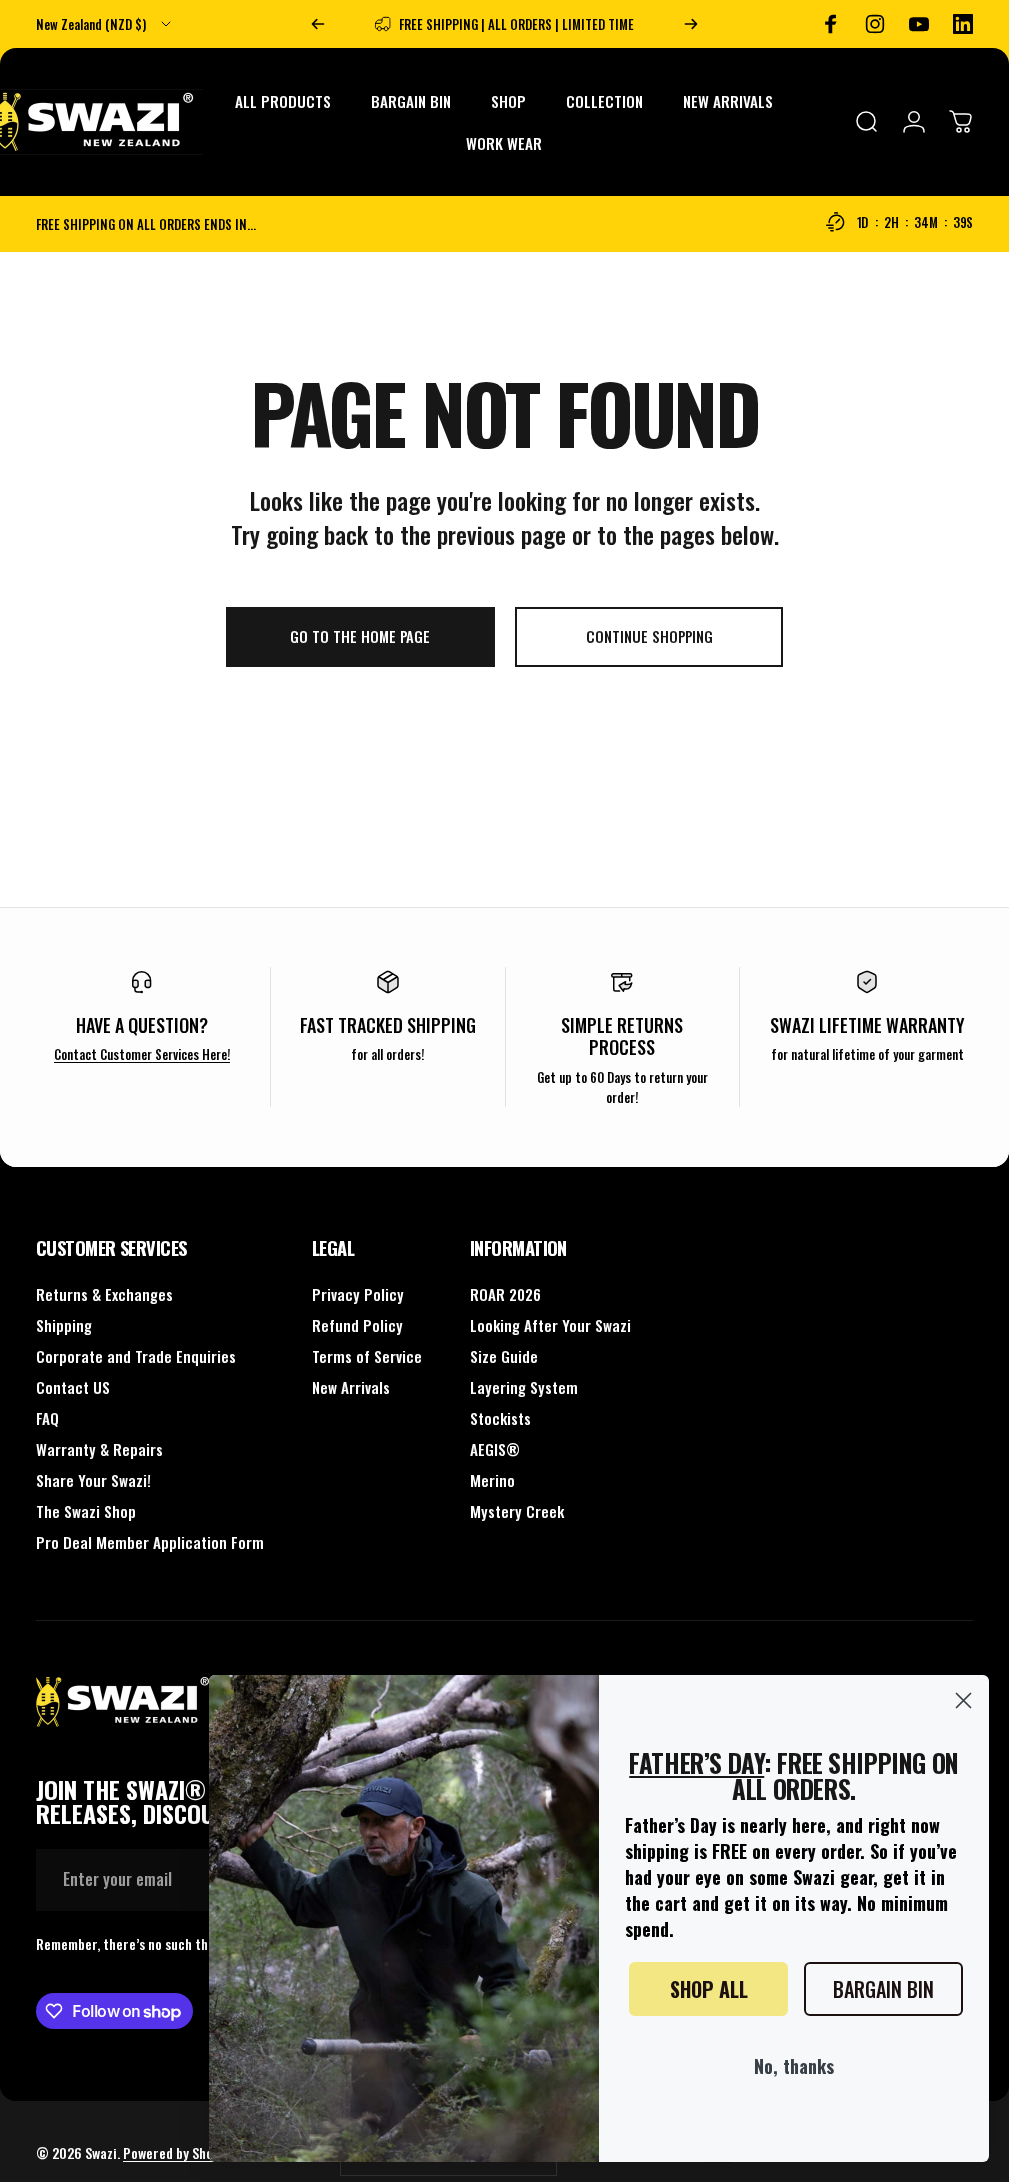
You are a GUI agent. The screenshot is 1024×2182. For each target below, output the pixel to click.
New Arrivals (351, 1387)
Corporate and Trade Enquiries (136, 1356)
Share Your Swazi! (93, 1480)
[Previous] (318, 24)
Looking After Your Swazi (550, 1325)
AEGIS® (495, 1449)
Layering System (524, 1387)
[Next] (691, 24)
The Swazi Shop (86, 1511)
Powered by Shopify (179, 2152)
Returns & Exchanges (104, 1294)
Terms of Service (367, 1356)
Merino (492, 1480)
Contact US (73, 1387)
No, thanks (794, 2066)
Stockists (500, 1418)
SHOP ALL (709, 1989)
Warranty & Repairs (99, 1449)
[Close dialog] (963, 1700)
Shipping (64, 1325)
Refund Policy (357, 1325)
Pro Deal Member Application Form (150, 1542)
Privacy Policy (358, 1294)
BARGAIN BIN (883, 1989)
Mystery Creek (517, 1511)
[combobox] (105, 24)
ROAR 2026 (505, 1294)
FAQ (47, 1418)
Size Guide (504, 1356)
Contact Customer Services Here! (142, 1054)
